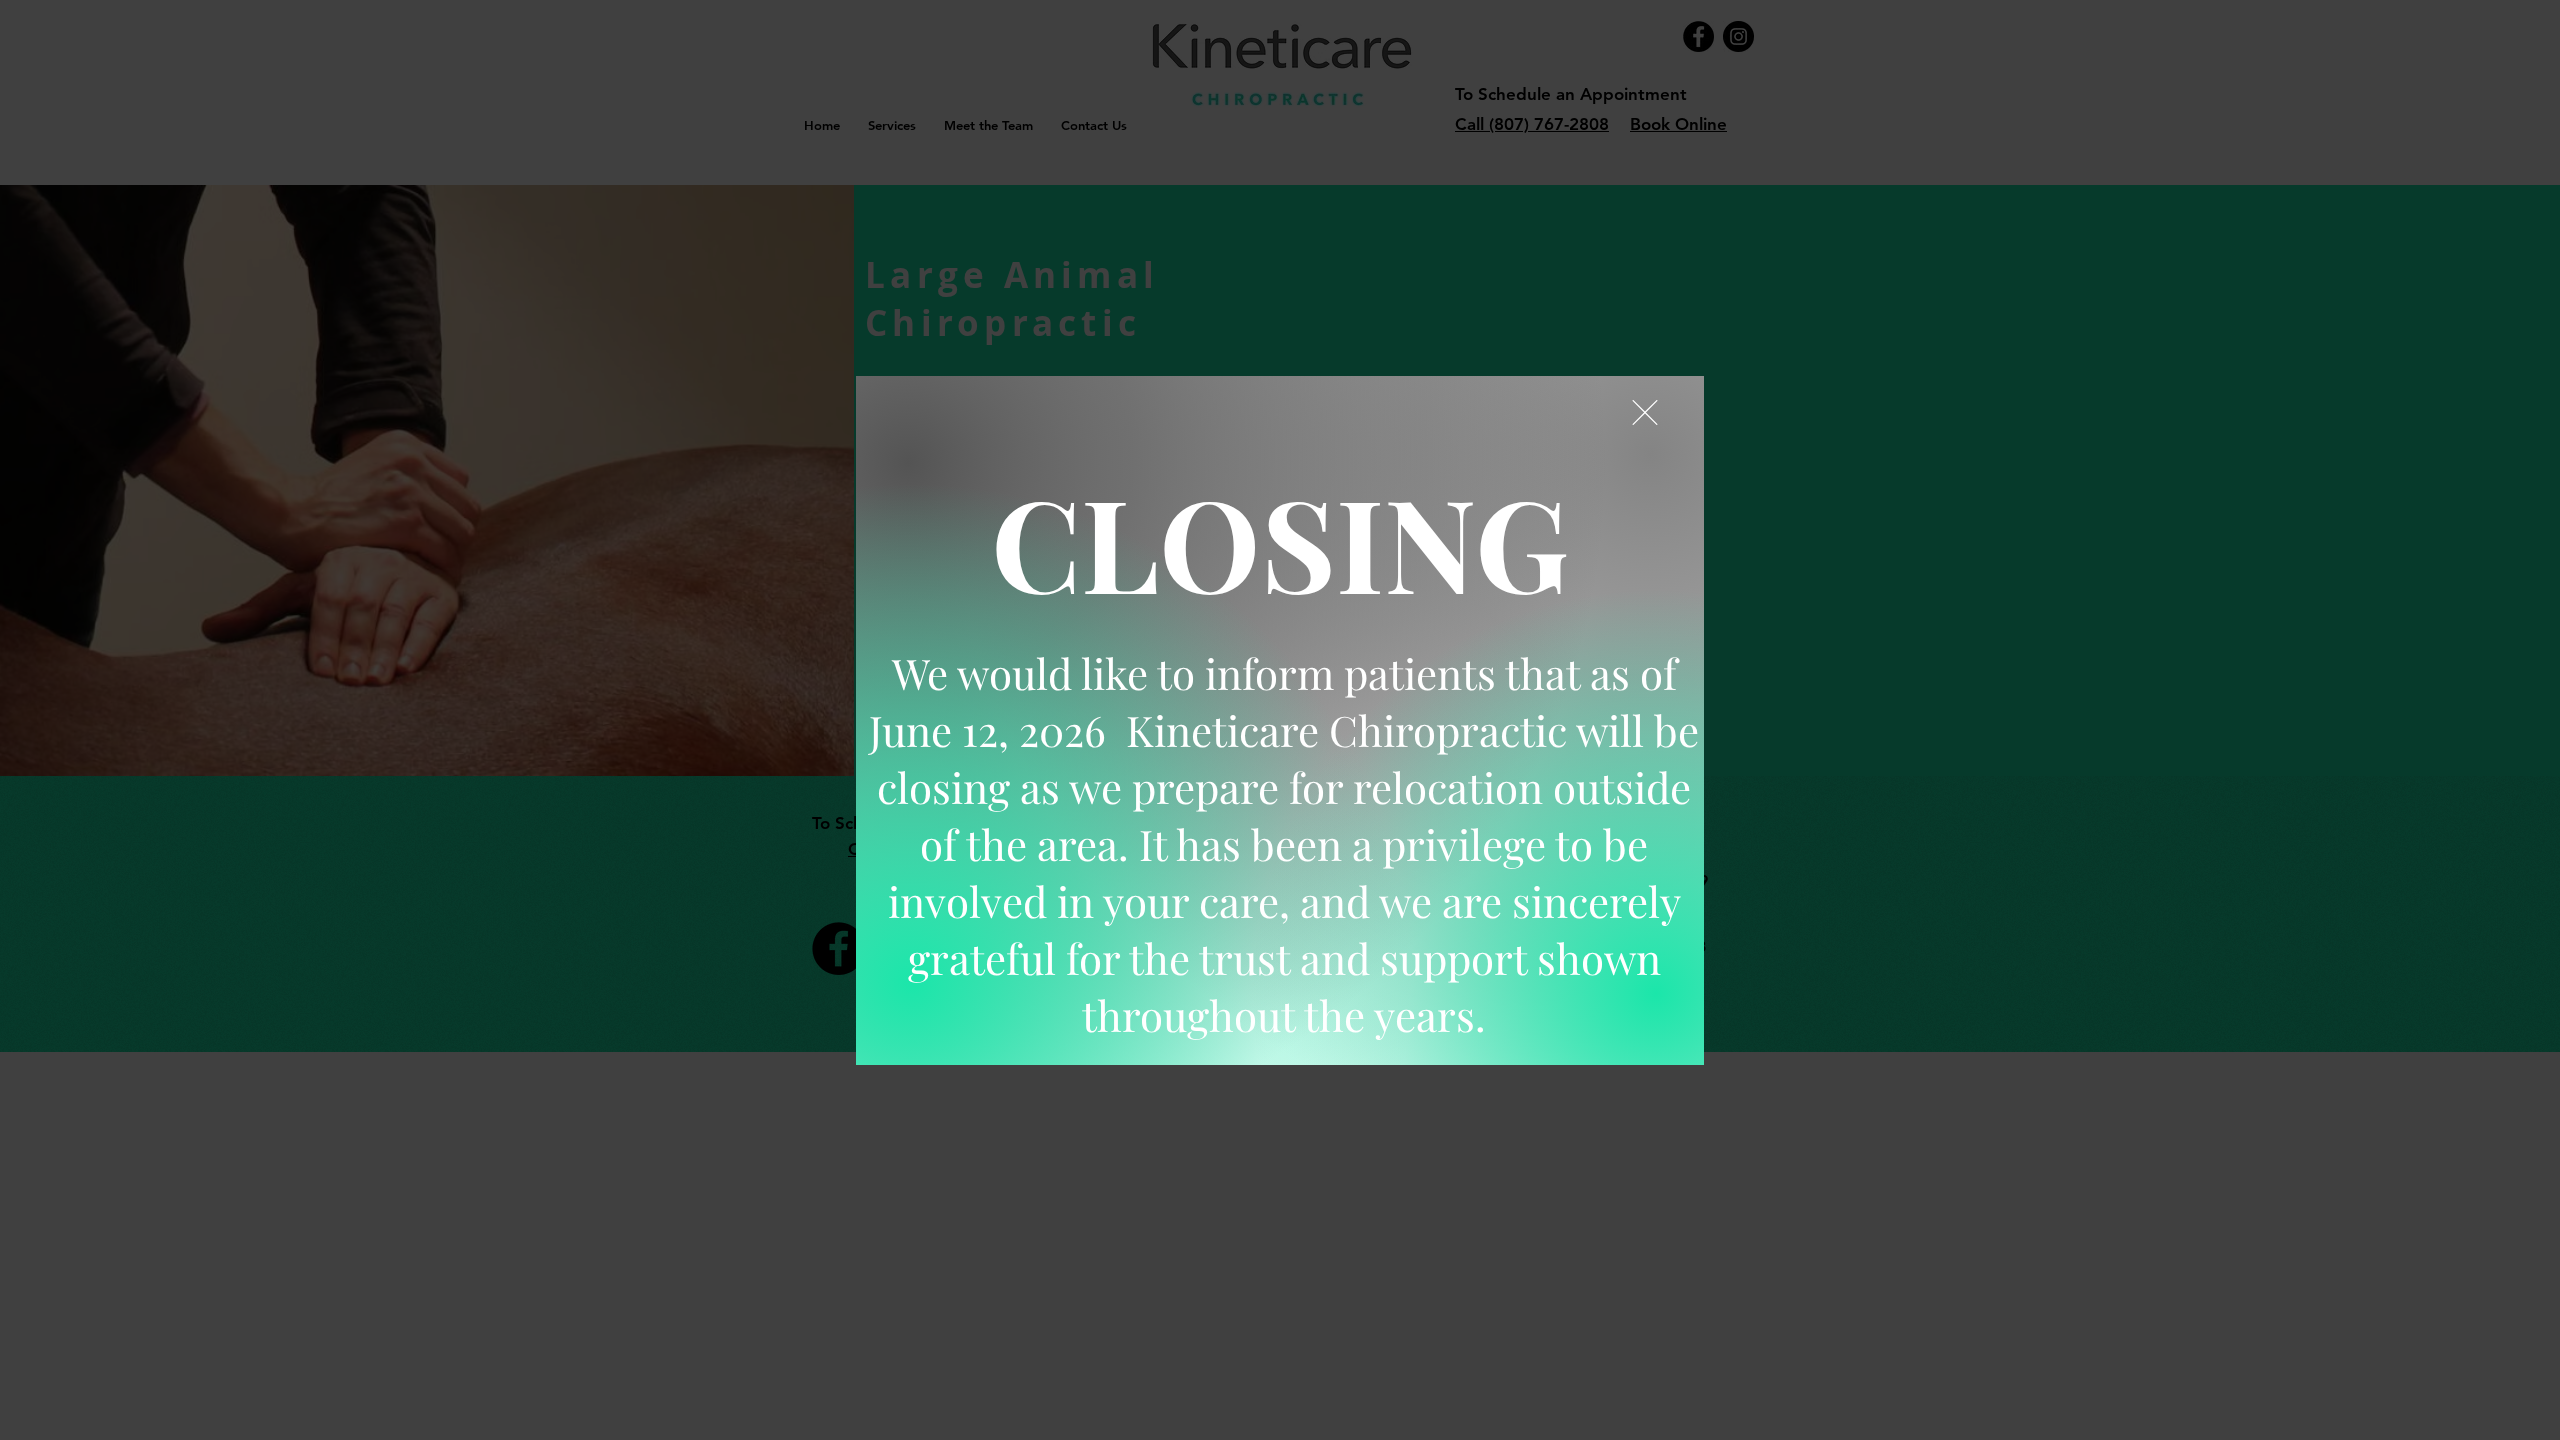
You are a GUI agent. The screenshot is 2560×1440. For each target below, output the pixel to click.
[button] (1645, 412)
